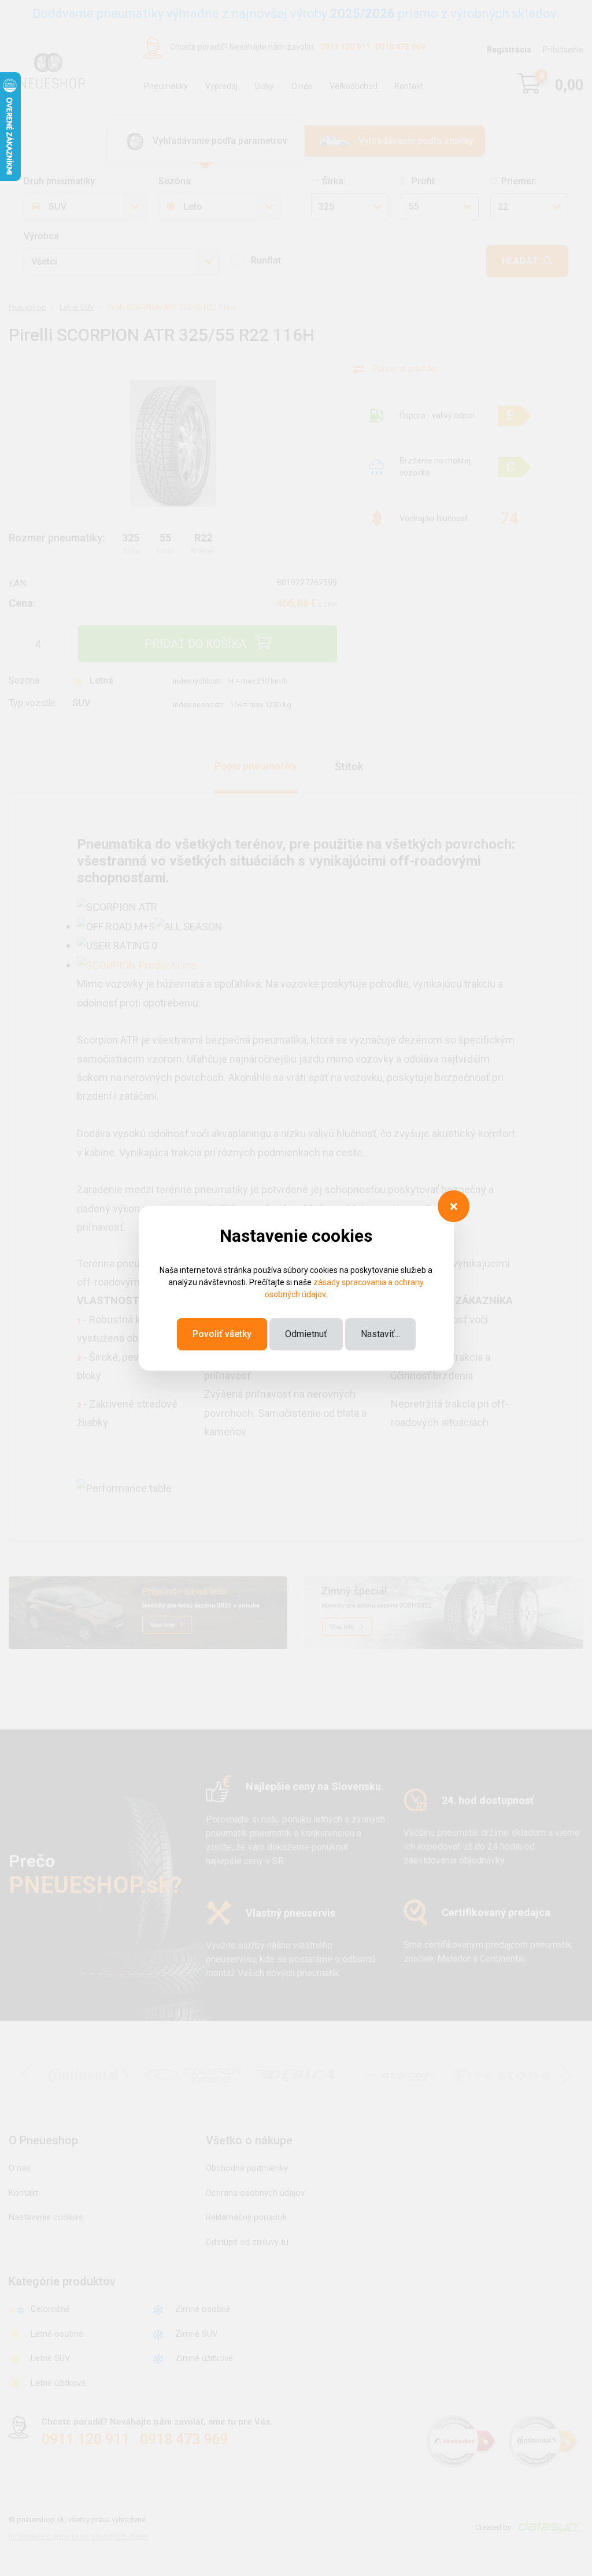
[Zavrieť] (454, 1206)
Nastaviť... (380, 1334)
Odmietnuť (306, 1334)
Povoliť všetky (222, 1334)
